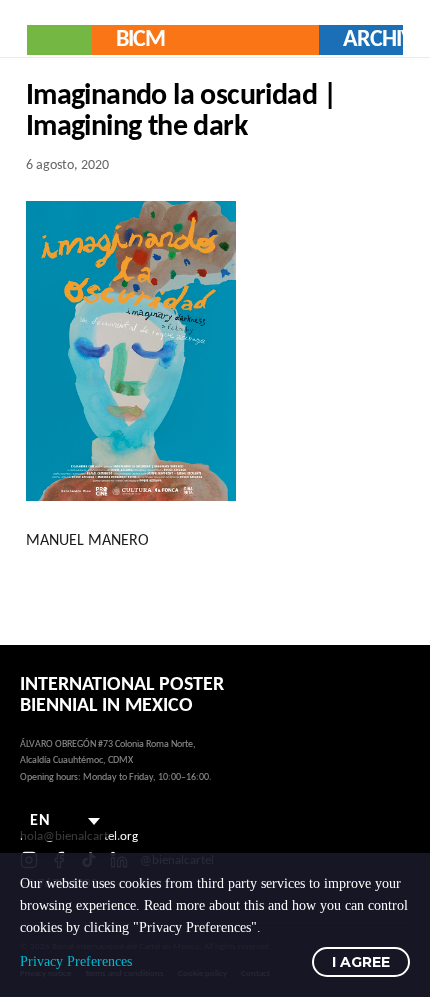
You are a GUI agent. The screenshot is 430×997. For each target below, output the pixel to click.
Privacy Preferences (76, 961)
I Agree (361, 962)
